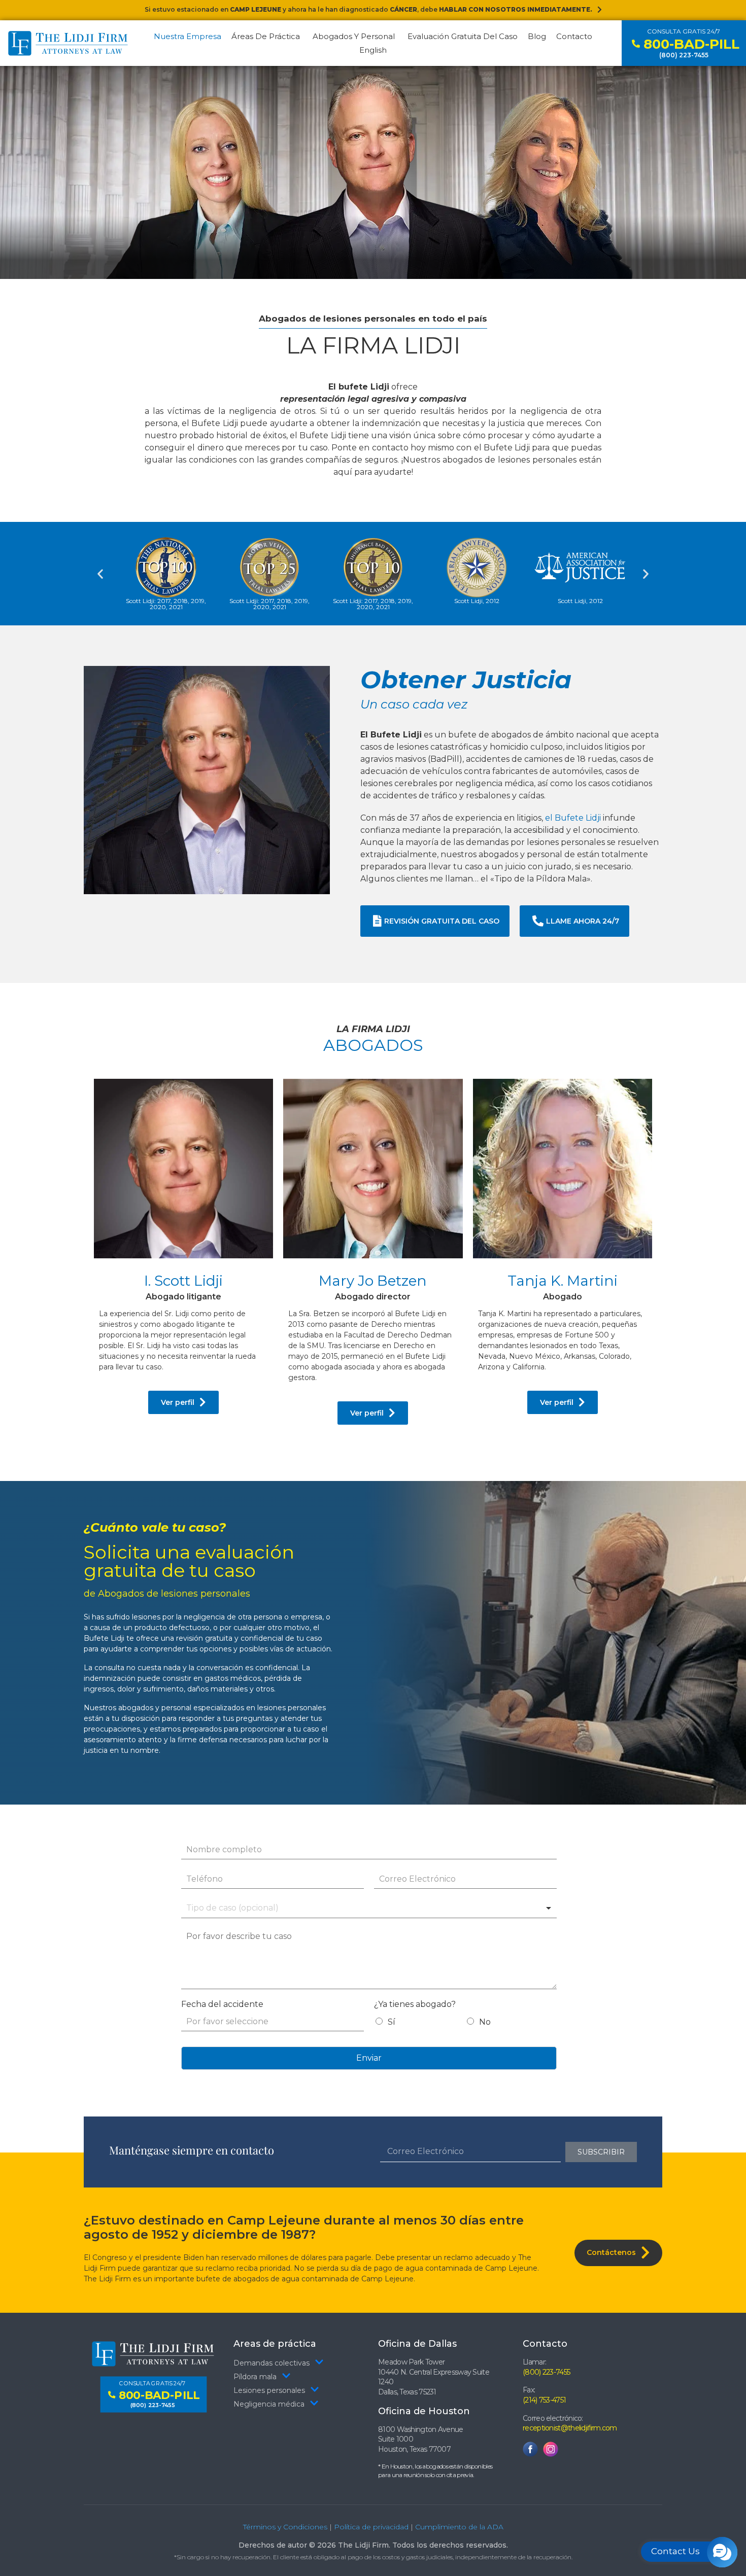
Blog (537, 36)
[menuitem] (373, 50)
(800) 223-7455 (546, 2372)
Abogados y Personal (354, 36)
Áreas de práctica (266, 36)
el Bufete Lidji (573, 818)
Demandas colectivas (272, 2363)
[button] (100, 574)
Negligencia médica (269, 2404)
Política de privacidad (371, 2527)
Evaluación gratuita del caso (463, 36)
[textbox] (251, 1908)
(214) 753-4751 (544, 2400)
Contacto (574, 36)
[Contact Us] (722, 2552)
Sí (392, 2022)
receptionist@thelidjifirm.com (570, 2428)
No (485, 2022)
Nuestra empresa (188, 36)
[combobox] (369, 1909)
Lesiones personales (269, 2390)
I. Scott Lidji (183, 1286)
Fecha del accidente (222, 2004)
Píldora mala (255, 2377)
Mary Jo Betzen (373, 1286)
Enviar (369, 2058)
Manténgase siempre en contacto (192, 2150)
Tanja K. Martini (563, 1286)
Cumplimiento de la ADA (459, 2527)
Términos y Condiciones (285, 2527)
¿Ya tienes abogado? (415, 2004)
